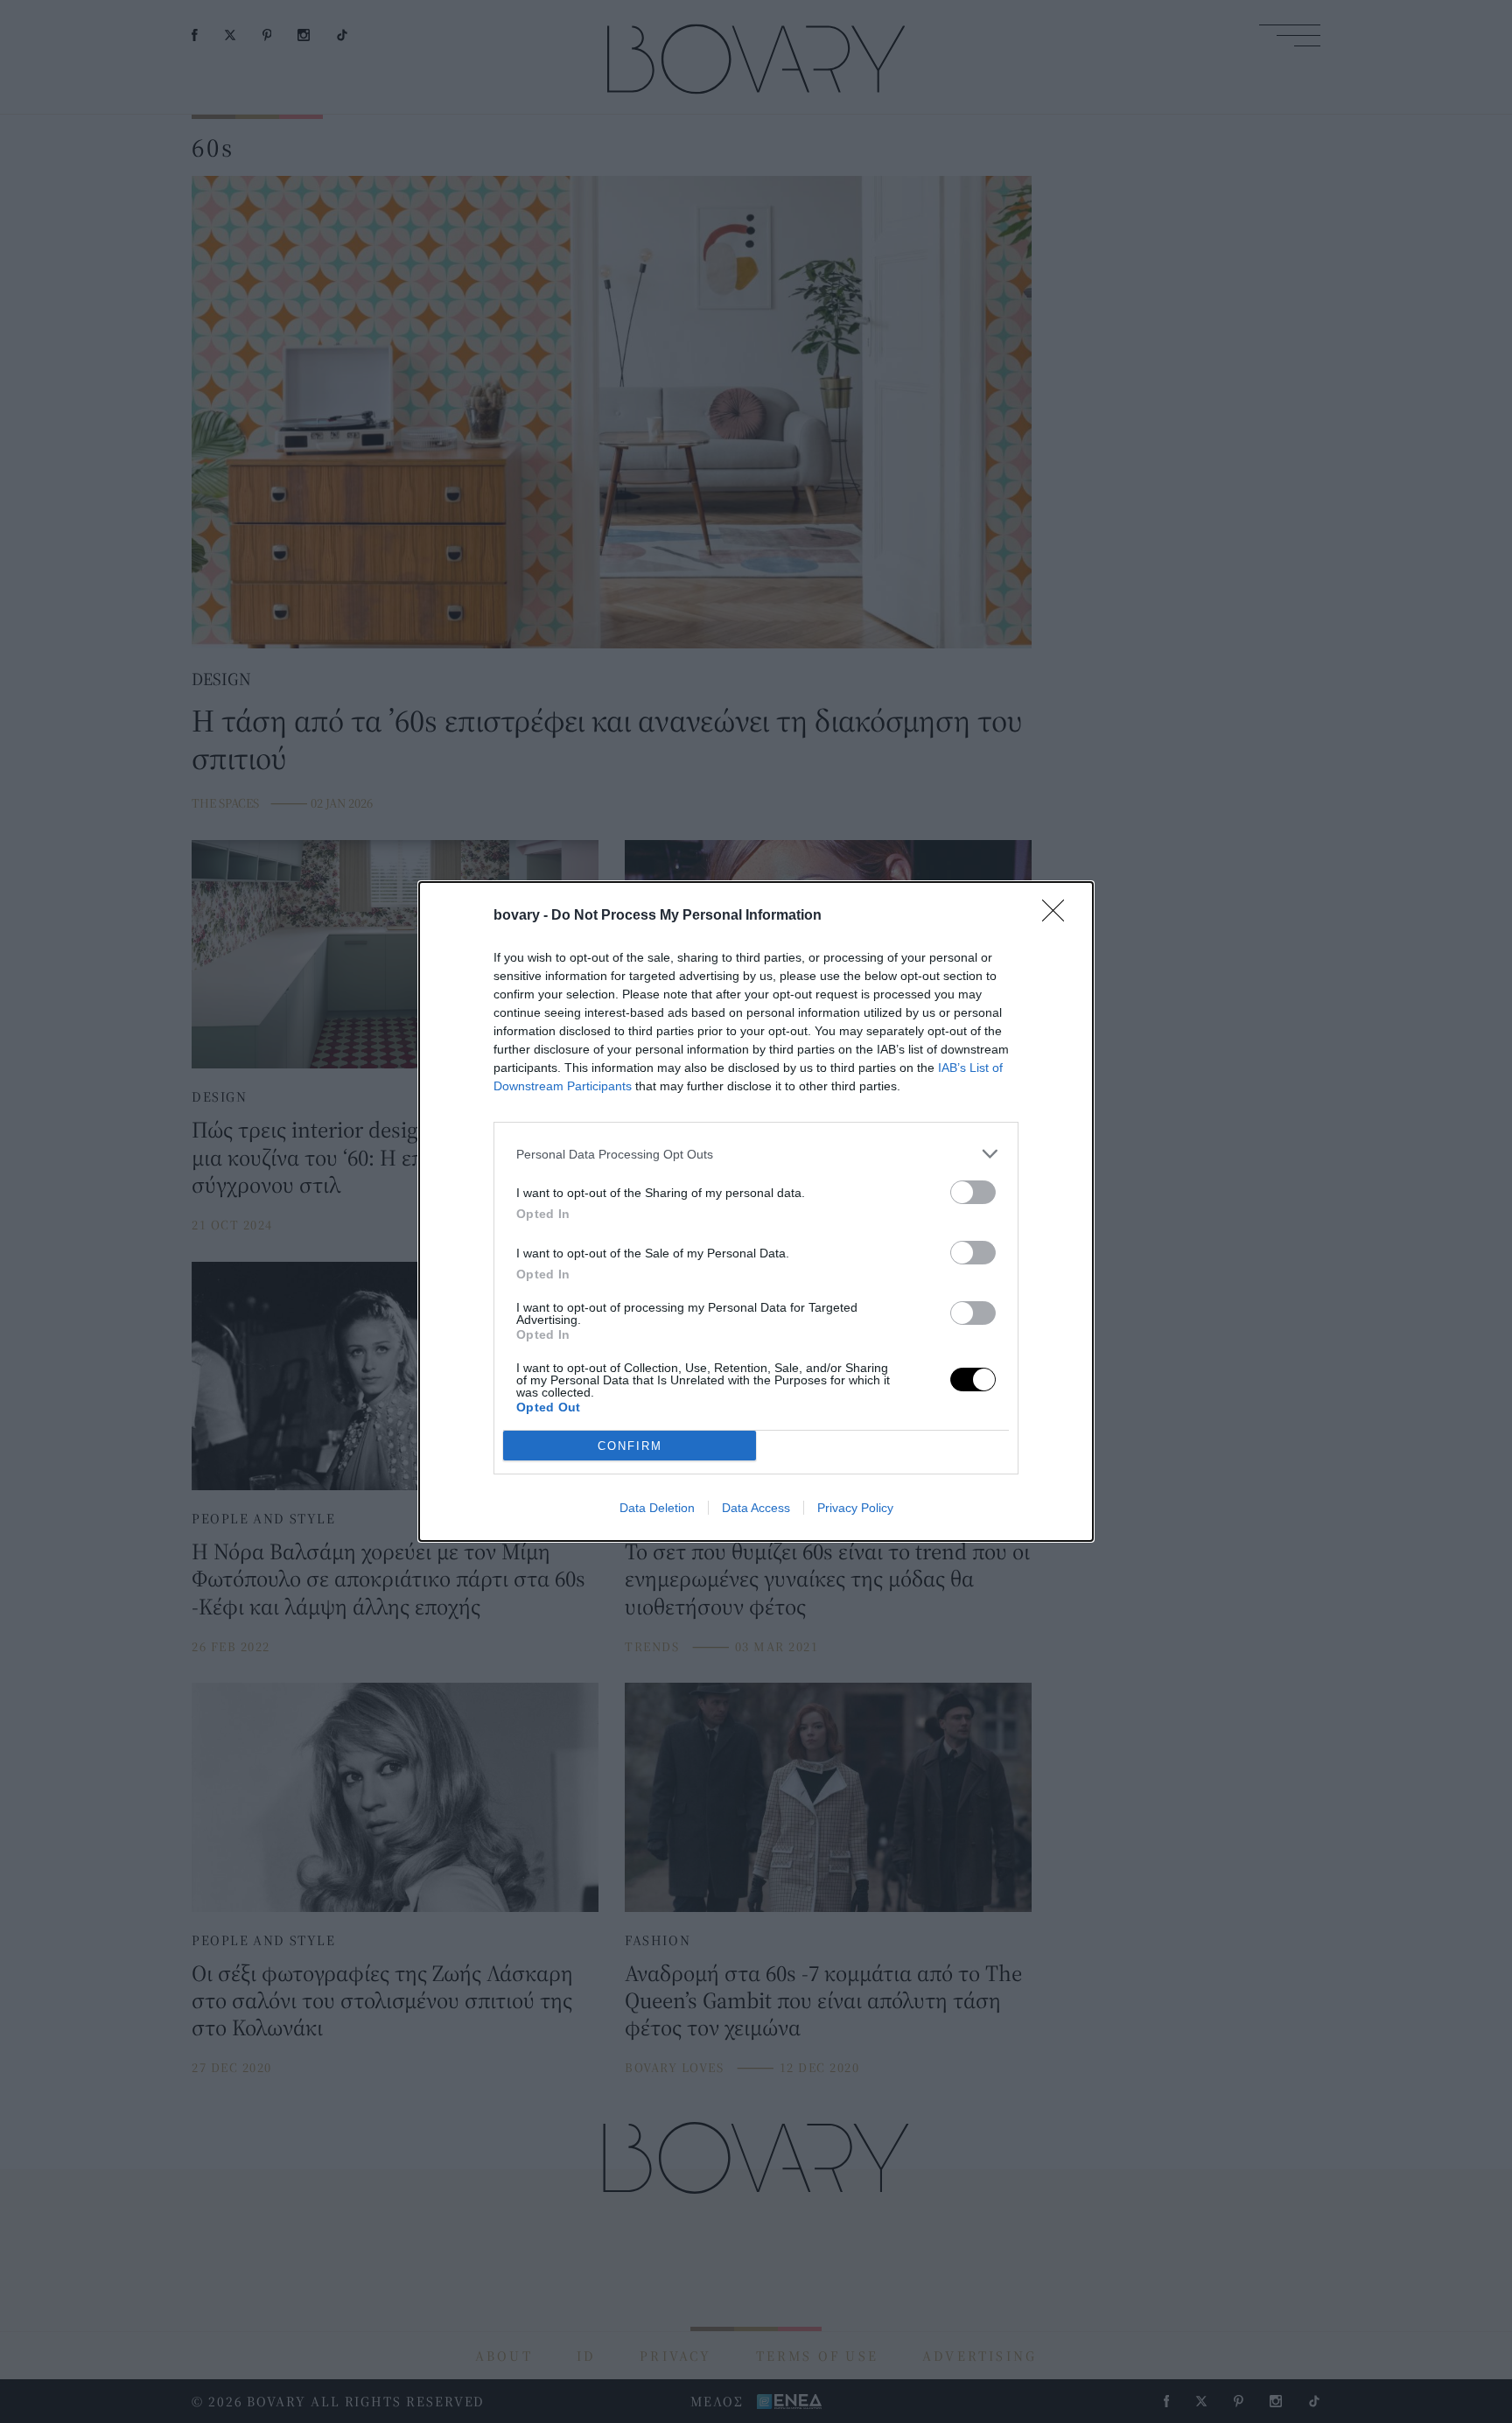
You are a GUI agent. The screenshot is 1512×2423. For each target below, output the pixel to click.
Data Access (756, 1508)
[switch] (973, 1192)
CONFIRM (630, 1446)
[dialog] (756, 1211)
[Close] (1059, 916)
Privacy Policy (855, 1508)
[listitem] (756, 1154)
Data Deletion (657, 1508)
